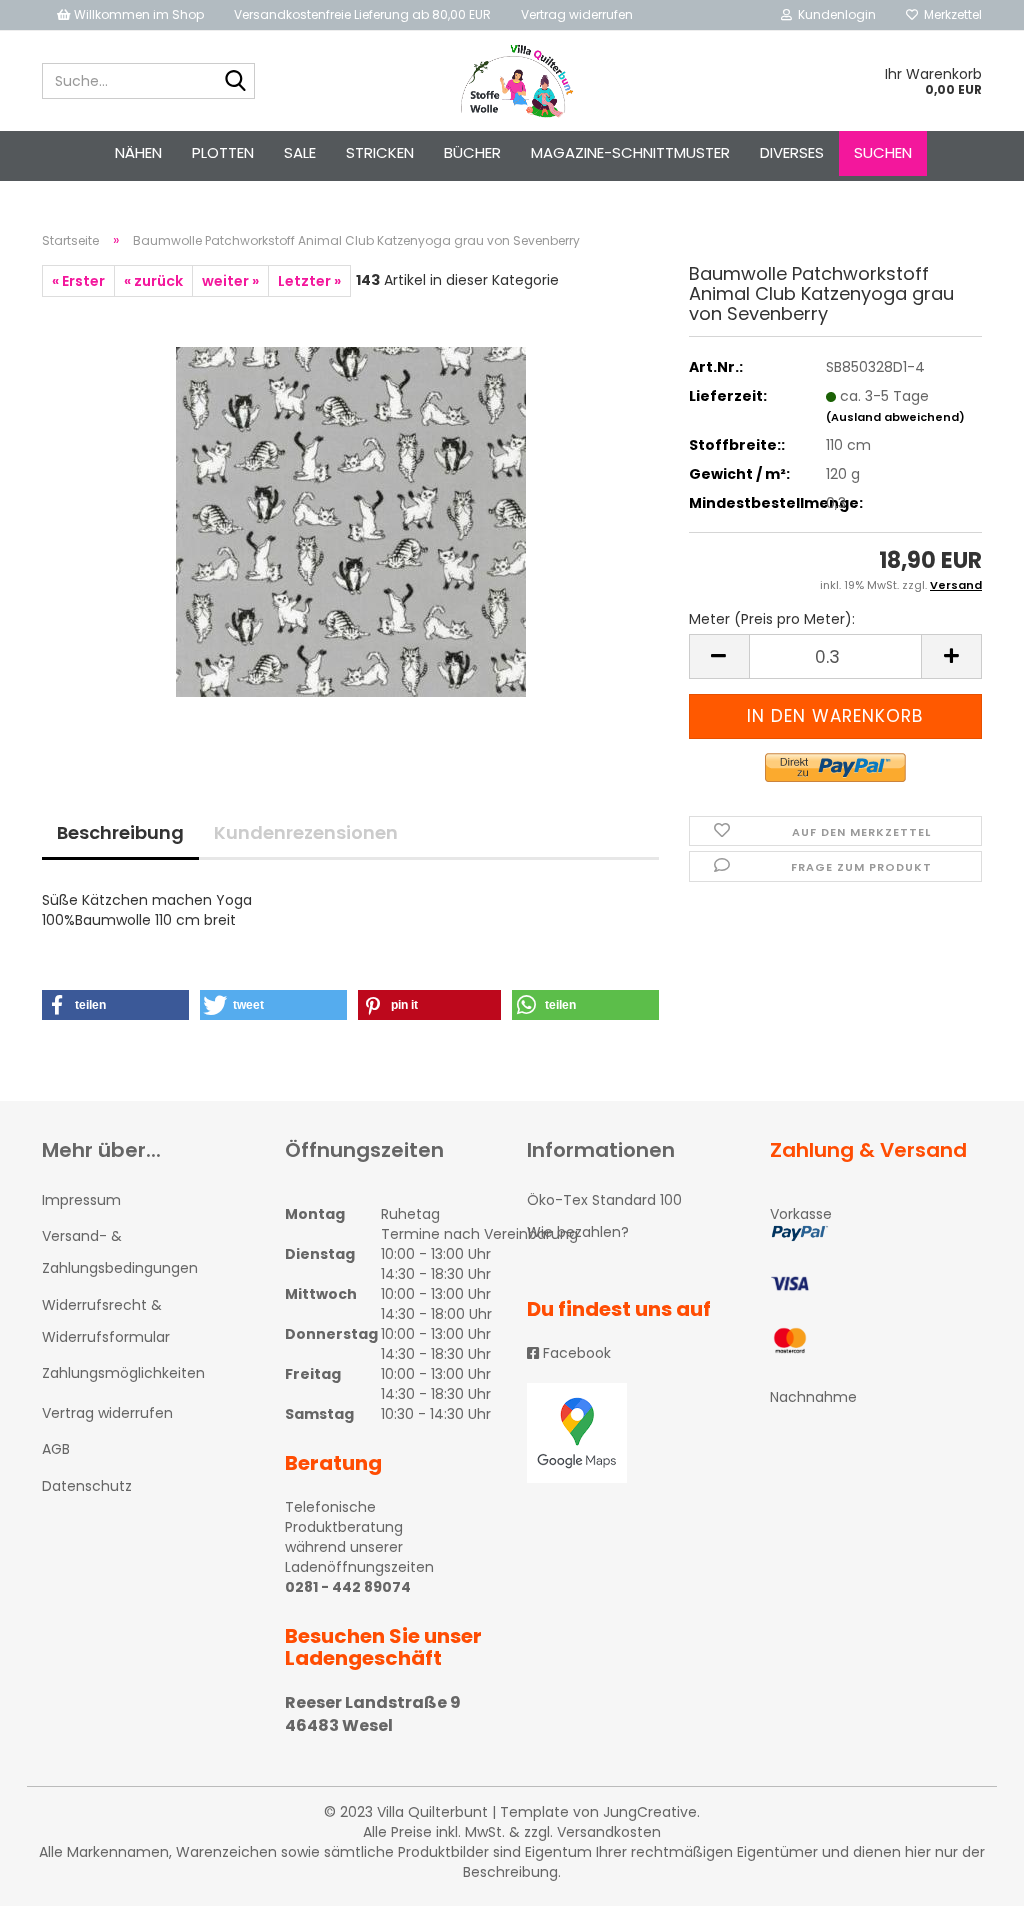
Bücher (472, 152)
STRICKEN (380, 152)
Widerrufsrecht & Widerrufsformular (106, 1321)
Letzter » (309, 281)
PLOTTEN (223, 152)
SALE (300, 152)
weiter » (230, 281)
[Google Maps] (633, 1433)
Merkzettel (950, 14)
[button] (115, 1005)
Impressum (81, 1200)
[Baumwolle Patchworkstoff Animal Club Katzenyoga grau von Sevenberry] (351, 521)
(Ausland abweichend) (895, 417)
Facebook (575, 1353)
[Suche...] (236, 82)
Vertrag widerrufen (577, 14)
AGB (56, 1449)
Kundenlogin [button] (834, 14)
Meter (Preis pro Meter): (772, 619)
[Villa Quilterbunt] (512, 81)
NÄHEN (138, 152)
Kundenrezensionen (306, 832)
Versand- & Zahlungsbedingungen (120, 1252)
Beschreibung (120, 832)
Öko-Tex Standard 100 (604, 1200)
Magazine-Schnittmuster (630, 152)
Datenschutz (87, 1486)
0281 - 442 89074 (348, 1587)
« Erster (78, 281)
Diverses (792, 152)
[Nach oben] (969, 1876)
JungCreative (650, 1812)
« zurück (153, 281)
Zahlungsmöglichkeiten (123, 1373)
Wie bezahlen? (578, 1232)
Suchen (883, 152)
